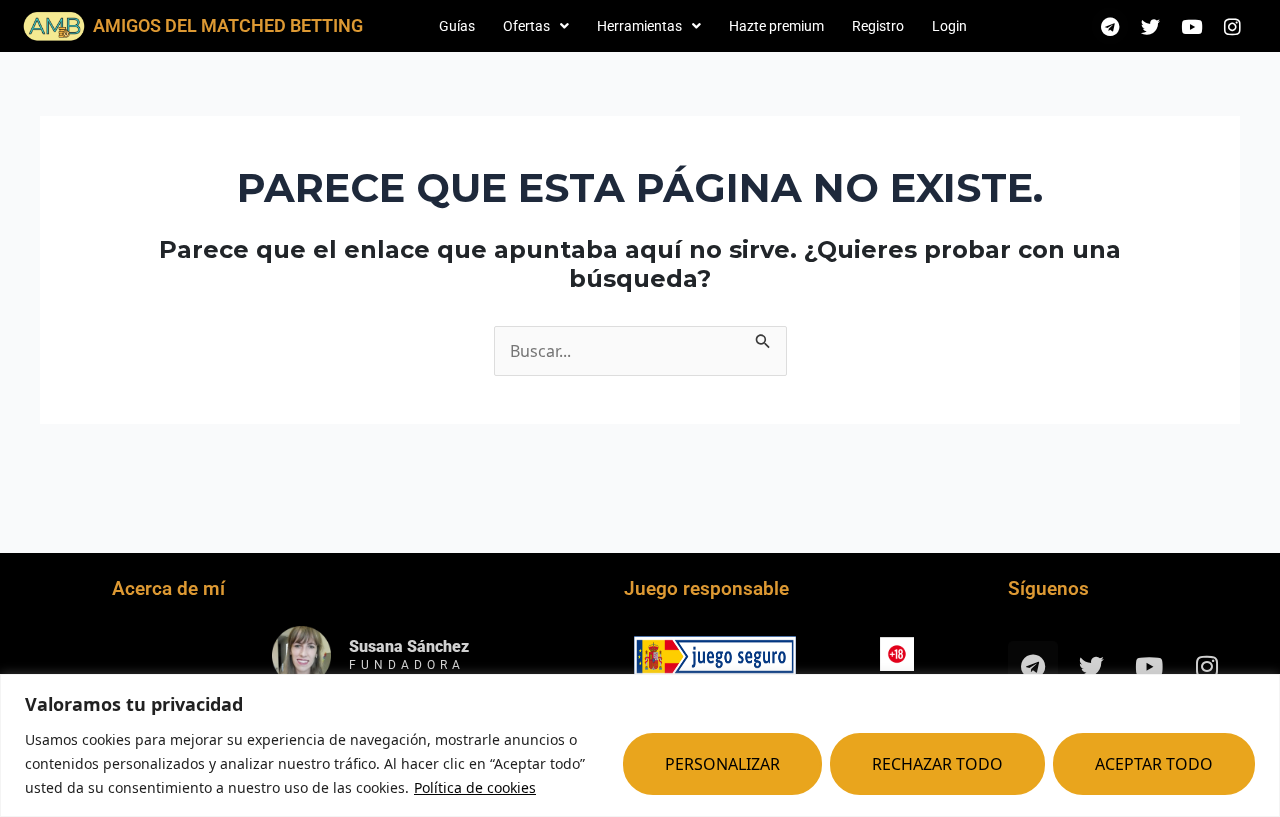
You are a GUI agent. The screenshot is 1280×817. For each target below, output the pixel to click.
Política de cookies (475, 787)
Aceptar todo (1154, 764)
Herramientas (639, 26)
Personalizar (722, 764)
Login (949, 26)
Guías (457, 26)
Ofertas (526, 26)
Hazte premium (776, 26)
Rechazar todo (937, 764)
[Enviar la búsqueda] (763, 338)
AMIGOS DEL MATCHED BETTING (228, 25)
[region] (640, 745)
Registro (878, 26)
